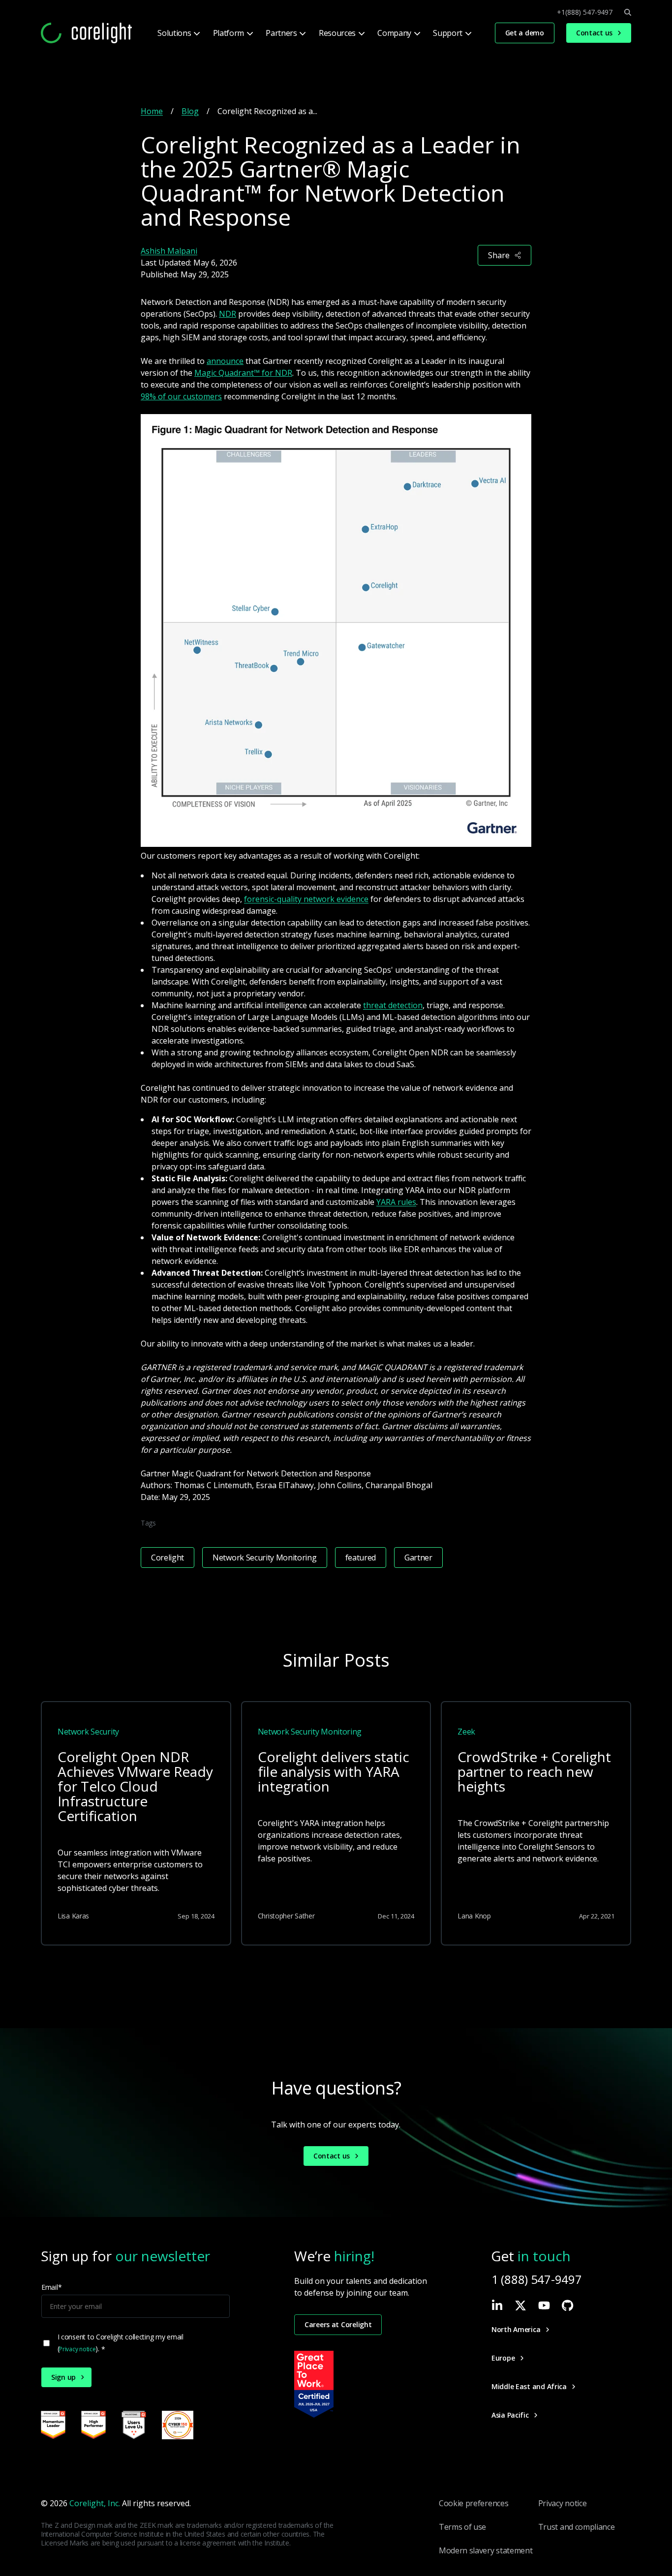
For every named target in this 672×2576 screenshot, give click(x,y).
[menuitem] (178, 33)
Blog (190, 111)
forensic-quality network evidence (306, 899)
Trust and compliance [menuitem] (577, 2527)
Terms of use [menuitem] (462, 2527)
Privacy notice (77, 2349)
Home (152, 111)
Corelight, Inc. (95, 2503)
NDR (228, 314)
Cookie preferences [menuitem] (473, 2503)
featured (361, 1558)
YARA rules (396, 1202)
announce (225, 361)
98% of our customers (181, 396)
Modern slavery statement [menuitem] (486, 2550)
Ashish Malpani (169, 251)
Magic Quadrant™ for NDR (243, 373)
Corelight (168, 1558)
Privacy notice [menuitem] (563, 2503)
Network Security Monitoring (264, 1558)
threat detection (393, 1005)
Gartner (418, 1558)
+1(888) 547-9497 (585, 12)
